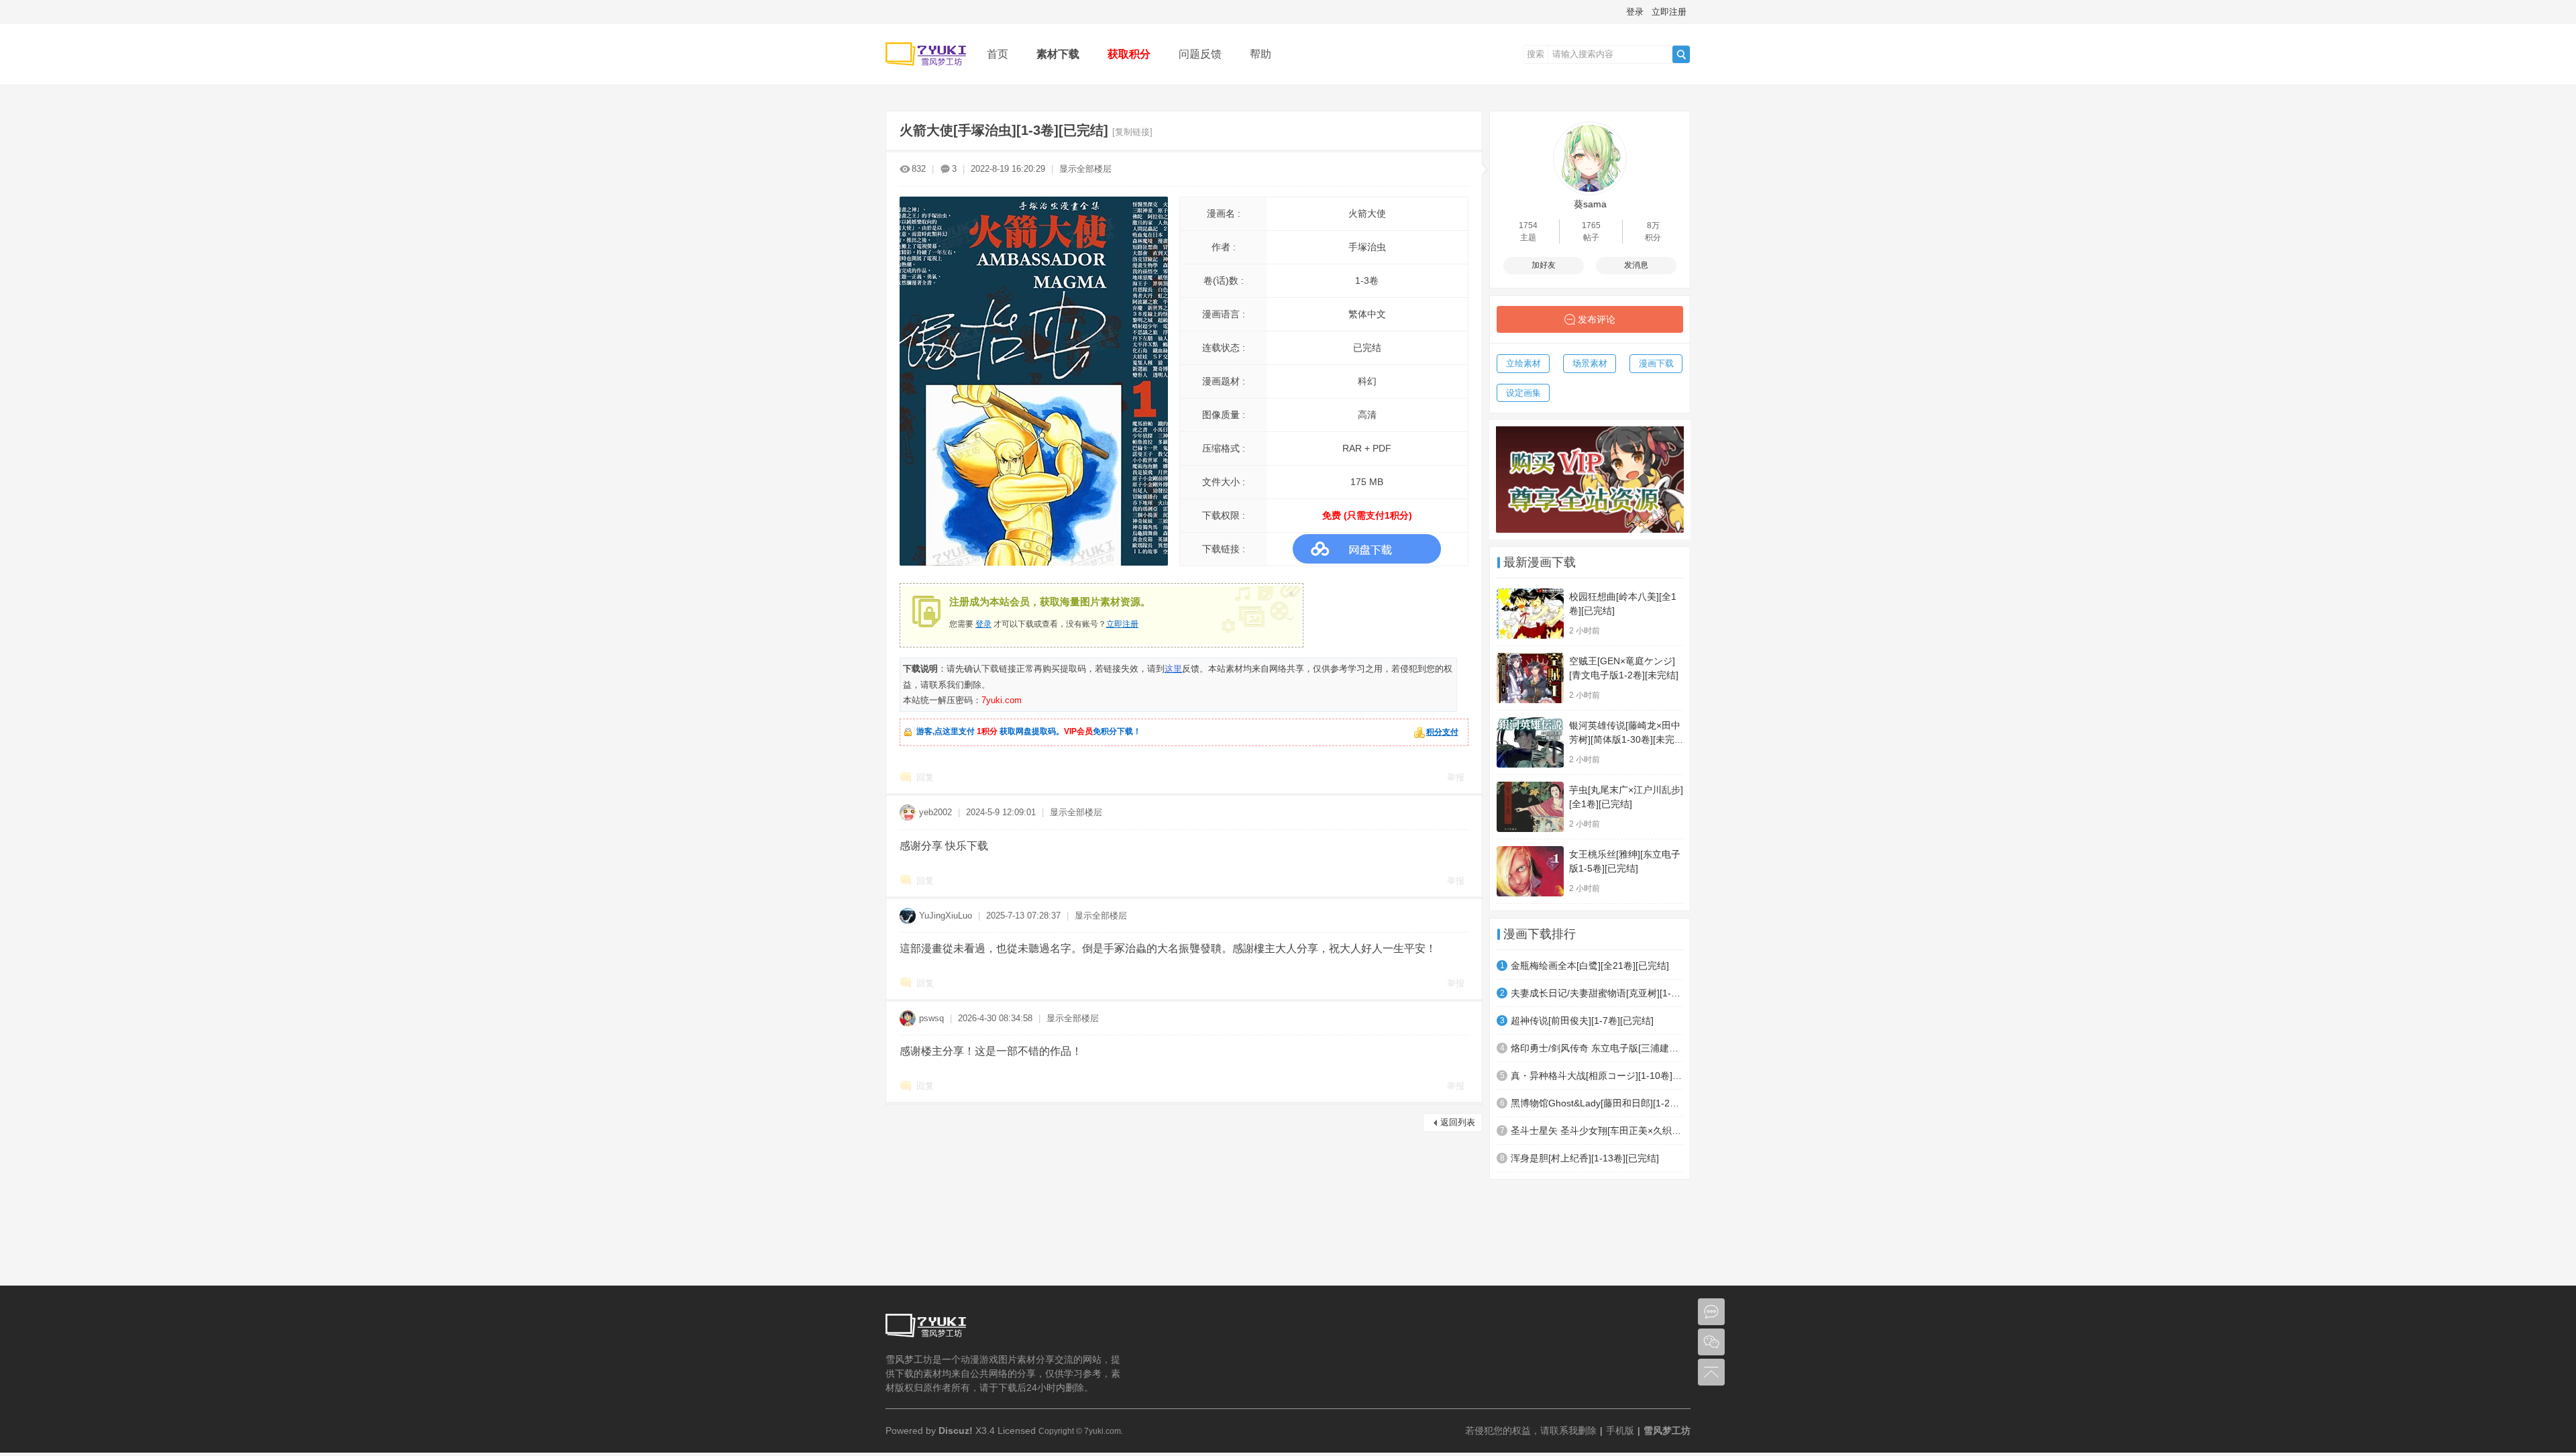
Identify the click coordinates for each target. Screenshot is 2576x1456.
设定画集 (1523, 393)
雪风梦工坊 (1667, 1431)
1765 (1591, 225)
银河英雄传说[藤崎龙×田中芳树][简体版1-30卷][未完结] (1625, 739)
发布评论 (1597, 319)
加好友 (1544, 265)
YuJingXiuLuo (946, 916)
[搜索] (1681, 54)
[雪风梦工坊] (926, 75)
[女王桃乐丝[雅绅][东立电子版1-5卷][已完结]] (1530, 871)
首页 (998, 54)
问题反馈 (1200, 54)
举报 (1456, 777)
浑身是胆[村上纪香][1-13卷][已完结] (1585, 1158)
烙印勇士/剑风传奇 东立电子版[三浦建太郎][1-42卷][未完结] (1597, 1048)
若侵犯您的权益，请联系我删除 (1531, 1431)
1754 (1528, 225)
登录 (1635, 12)
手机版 (1620, 1431)
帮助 (1260, 54)
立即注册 (1669, 12)
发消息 (1636, 265)
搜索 (1536, 54)
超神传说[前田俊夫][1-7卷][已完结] (1582, 1021)
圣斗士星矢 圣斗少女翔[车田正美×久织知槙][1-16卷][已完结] (1597, 1131)
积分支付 (1442, 732)
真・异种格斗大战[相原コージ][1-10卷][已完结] (1597, 1076)
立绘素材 (1523, 363)
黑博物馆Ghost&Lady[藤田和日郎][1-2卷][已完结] (1597, 1103)
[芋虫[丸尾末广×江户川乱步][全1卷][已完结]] (1530, 807)
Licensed (1017, 1431)
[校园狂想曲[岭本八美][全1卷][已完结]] (1530, 614)
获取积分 (1129, 54)
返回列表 (1458, 1122)
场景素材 (1590, 363)
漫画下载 (1656, 363)
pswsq (931, 1018)
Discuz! (956, 1431)
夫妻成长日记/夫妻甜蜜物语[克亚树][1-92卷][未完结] (1597, 993)
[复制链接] (1132, 132)
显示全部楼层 (1085, 169)
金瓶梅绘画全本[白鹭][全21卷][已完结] (1590, 966)
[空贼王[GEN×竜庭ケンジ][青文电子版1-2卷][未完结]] (1530, 678)
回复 (925, 777)
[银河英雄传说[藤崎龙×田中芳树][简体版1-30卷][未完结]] (1530, 742)
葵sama (1590, 204)
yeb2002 (935, 812)
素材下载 (1058, 54)
